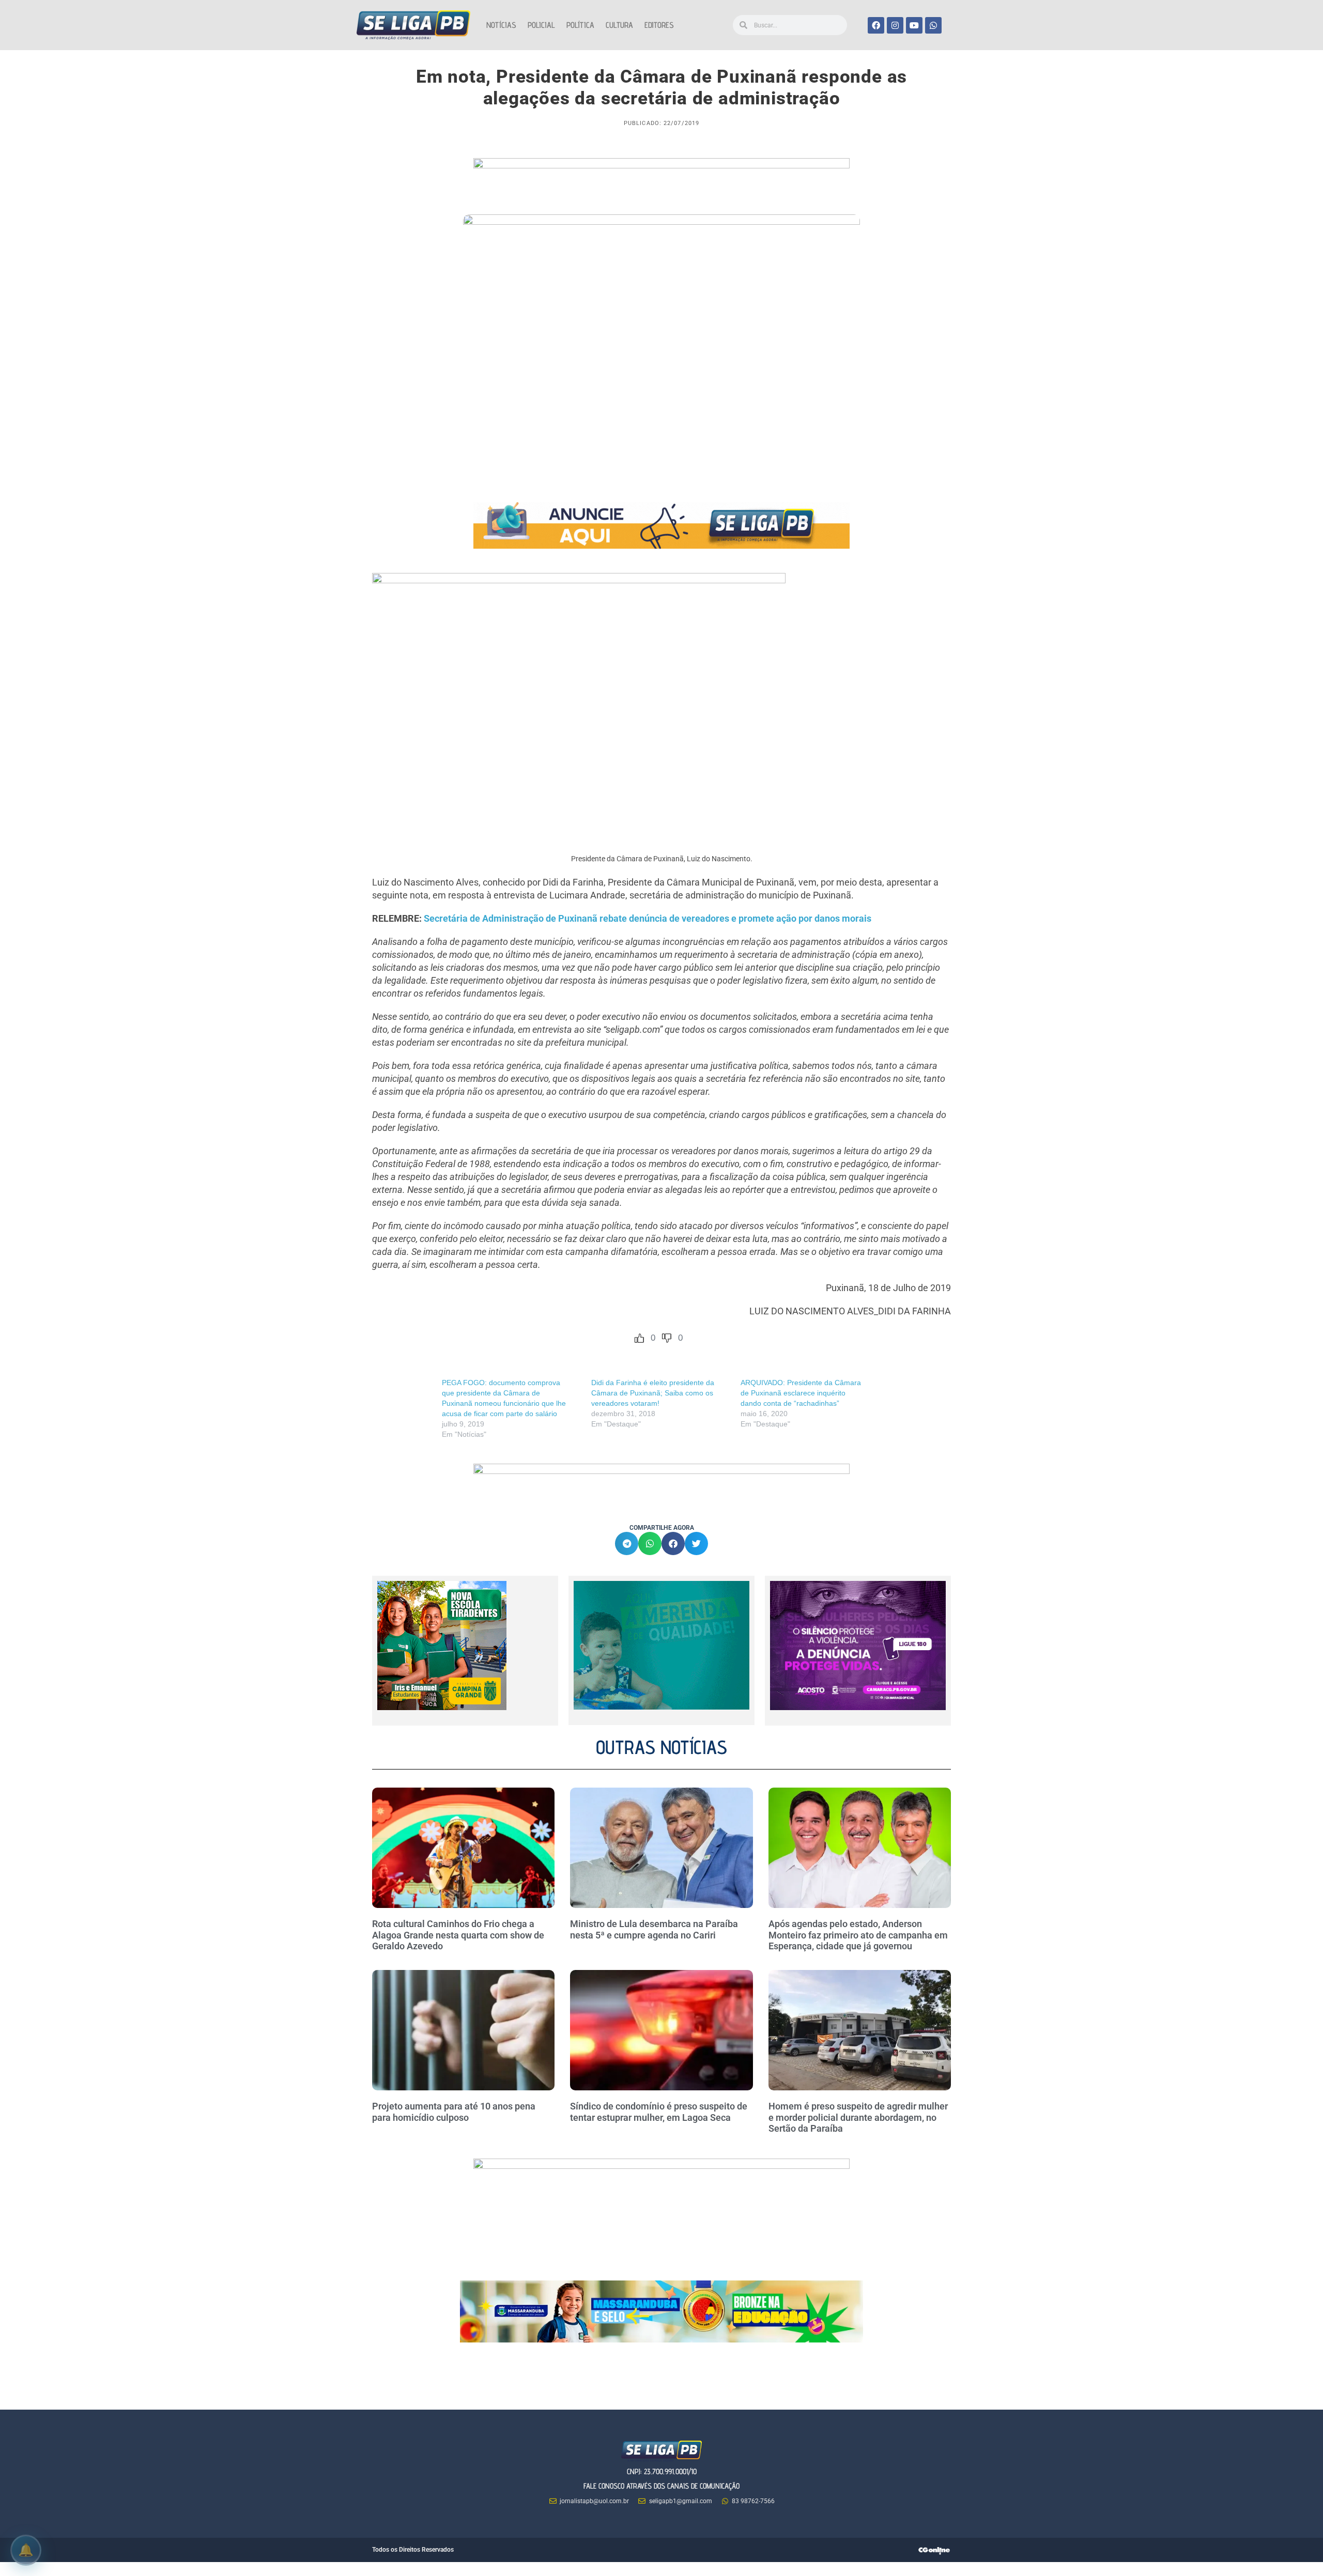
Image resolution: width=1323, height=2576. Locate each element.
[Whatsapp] (933, 25)
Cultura (619, 25)
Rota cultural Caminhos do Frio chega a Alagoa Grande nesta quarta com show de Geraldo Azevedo (458, 1935)
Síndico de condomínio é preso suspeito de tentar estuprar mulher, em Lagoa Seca (659, 2112)
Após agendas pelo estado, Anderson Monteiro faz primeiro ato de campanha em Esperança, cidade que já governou (858, 1935)
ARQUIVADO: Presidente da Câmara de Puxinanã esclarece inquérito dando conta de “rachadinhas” (801, 1393)
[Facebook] (876, 25)
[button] (627, 1543)
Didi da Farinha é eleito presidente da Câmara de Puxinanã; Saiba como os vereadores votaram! (653, 1393)
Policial (541, 25)
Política (580, 25)
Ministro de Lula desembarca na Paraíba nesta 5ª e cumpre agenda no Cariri (654, 1929)
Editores (659, 25)
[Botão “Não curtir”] (667, 1338)
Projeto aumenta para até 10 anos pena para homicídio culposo (454, 2112)
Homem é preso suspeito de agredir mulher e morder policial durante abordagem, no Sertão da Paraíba (858, 2117)
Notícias (501, 25)
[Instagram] (895, 25)
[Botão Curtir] (639, 1338)
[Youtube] (914, 25)
